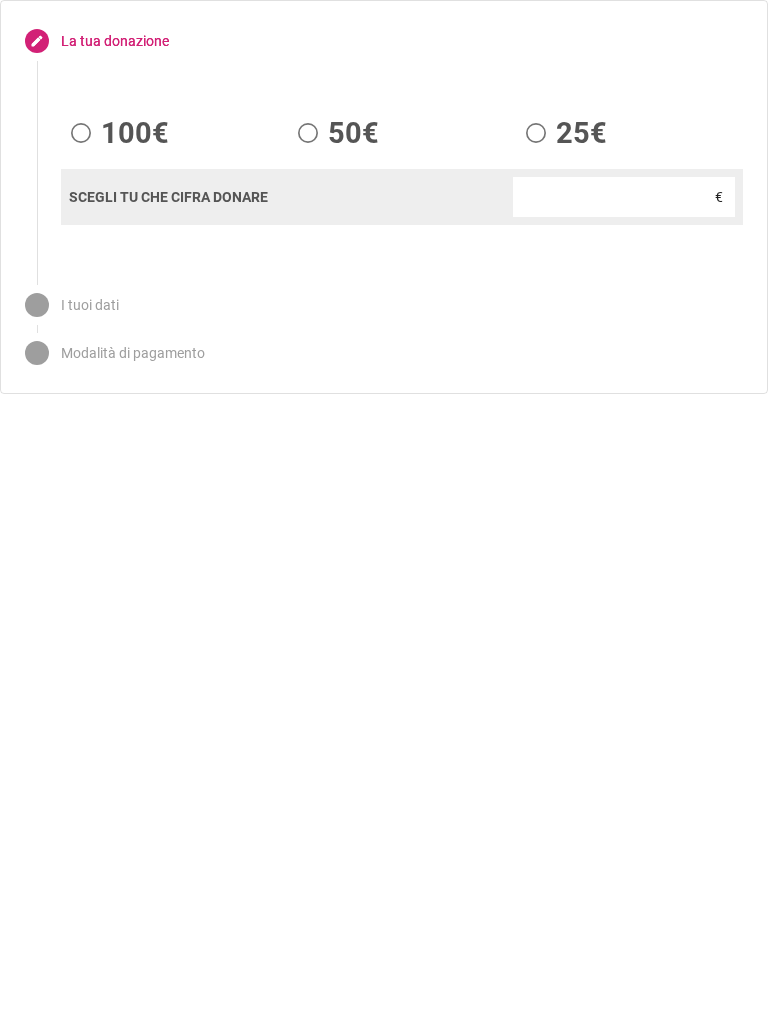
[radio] (115, 133)
